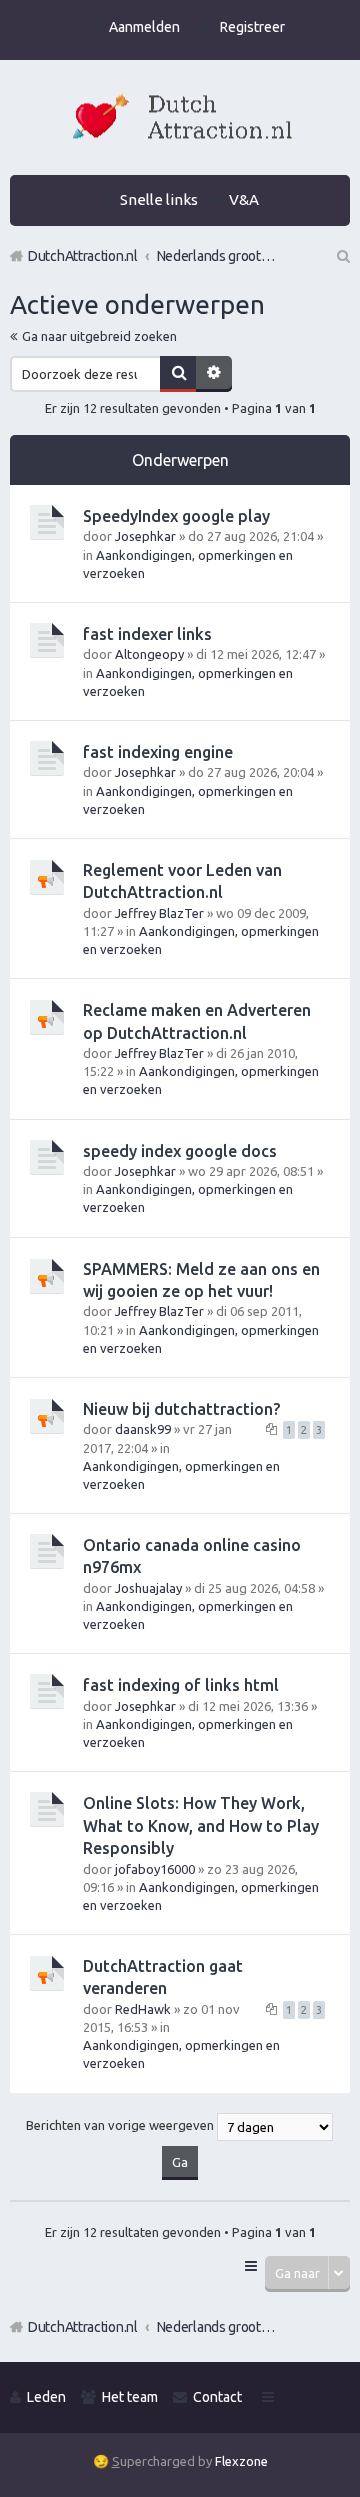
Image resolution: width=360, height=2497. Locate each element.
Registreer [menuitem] (252, 27)
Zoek (178, 374)
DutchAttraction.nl (83, 2327)
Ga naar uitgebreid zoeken (99, 336)
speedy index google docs (180, 1151)
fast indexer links (147, 634)
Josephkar (145, 536)
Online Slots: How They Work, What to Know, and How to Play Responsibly (201, 1825)
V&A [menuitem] (244, 199)
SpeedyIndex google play (176, 516)
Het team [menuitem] (130, 2397)
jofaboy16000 (155, 1869)
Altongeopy (149, 654)
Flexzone (241, 2461)
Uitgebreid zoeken (214, 374)
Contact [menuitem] (217, 2397)
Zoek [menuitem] (342, 256)
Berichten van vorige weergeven (121, 2125)
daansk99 (143, 1429)
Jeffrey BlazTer (159, 913)
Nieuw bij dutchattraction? (181, 1409)
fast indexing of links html (181, 1685)
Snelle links (159, 199)
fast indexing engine (158, 752)
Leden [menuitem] (46, 2397)
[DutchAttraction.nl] (180, 119)
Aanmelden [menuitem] (144, 27)
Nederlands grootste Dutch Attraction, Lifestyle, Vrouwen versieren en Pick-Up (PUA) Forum (217, 2327)
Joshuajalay (148, 1588)
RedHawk (143, 2009)
